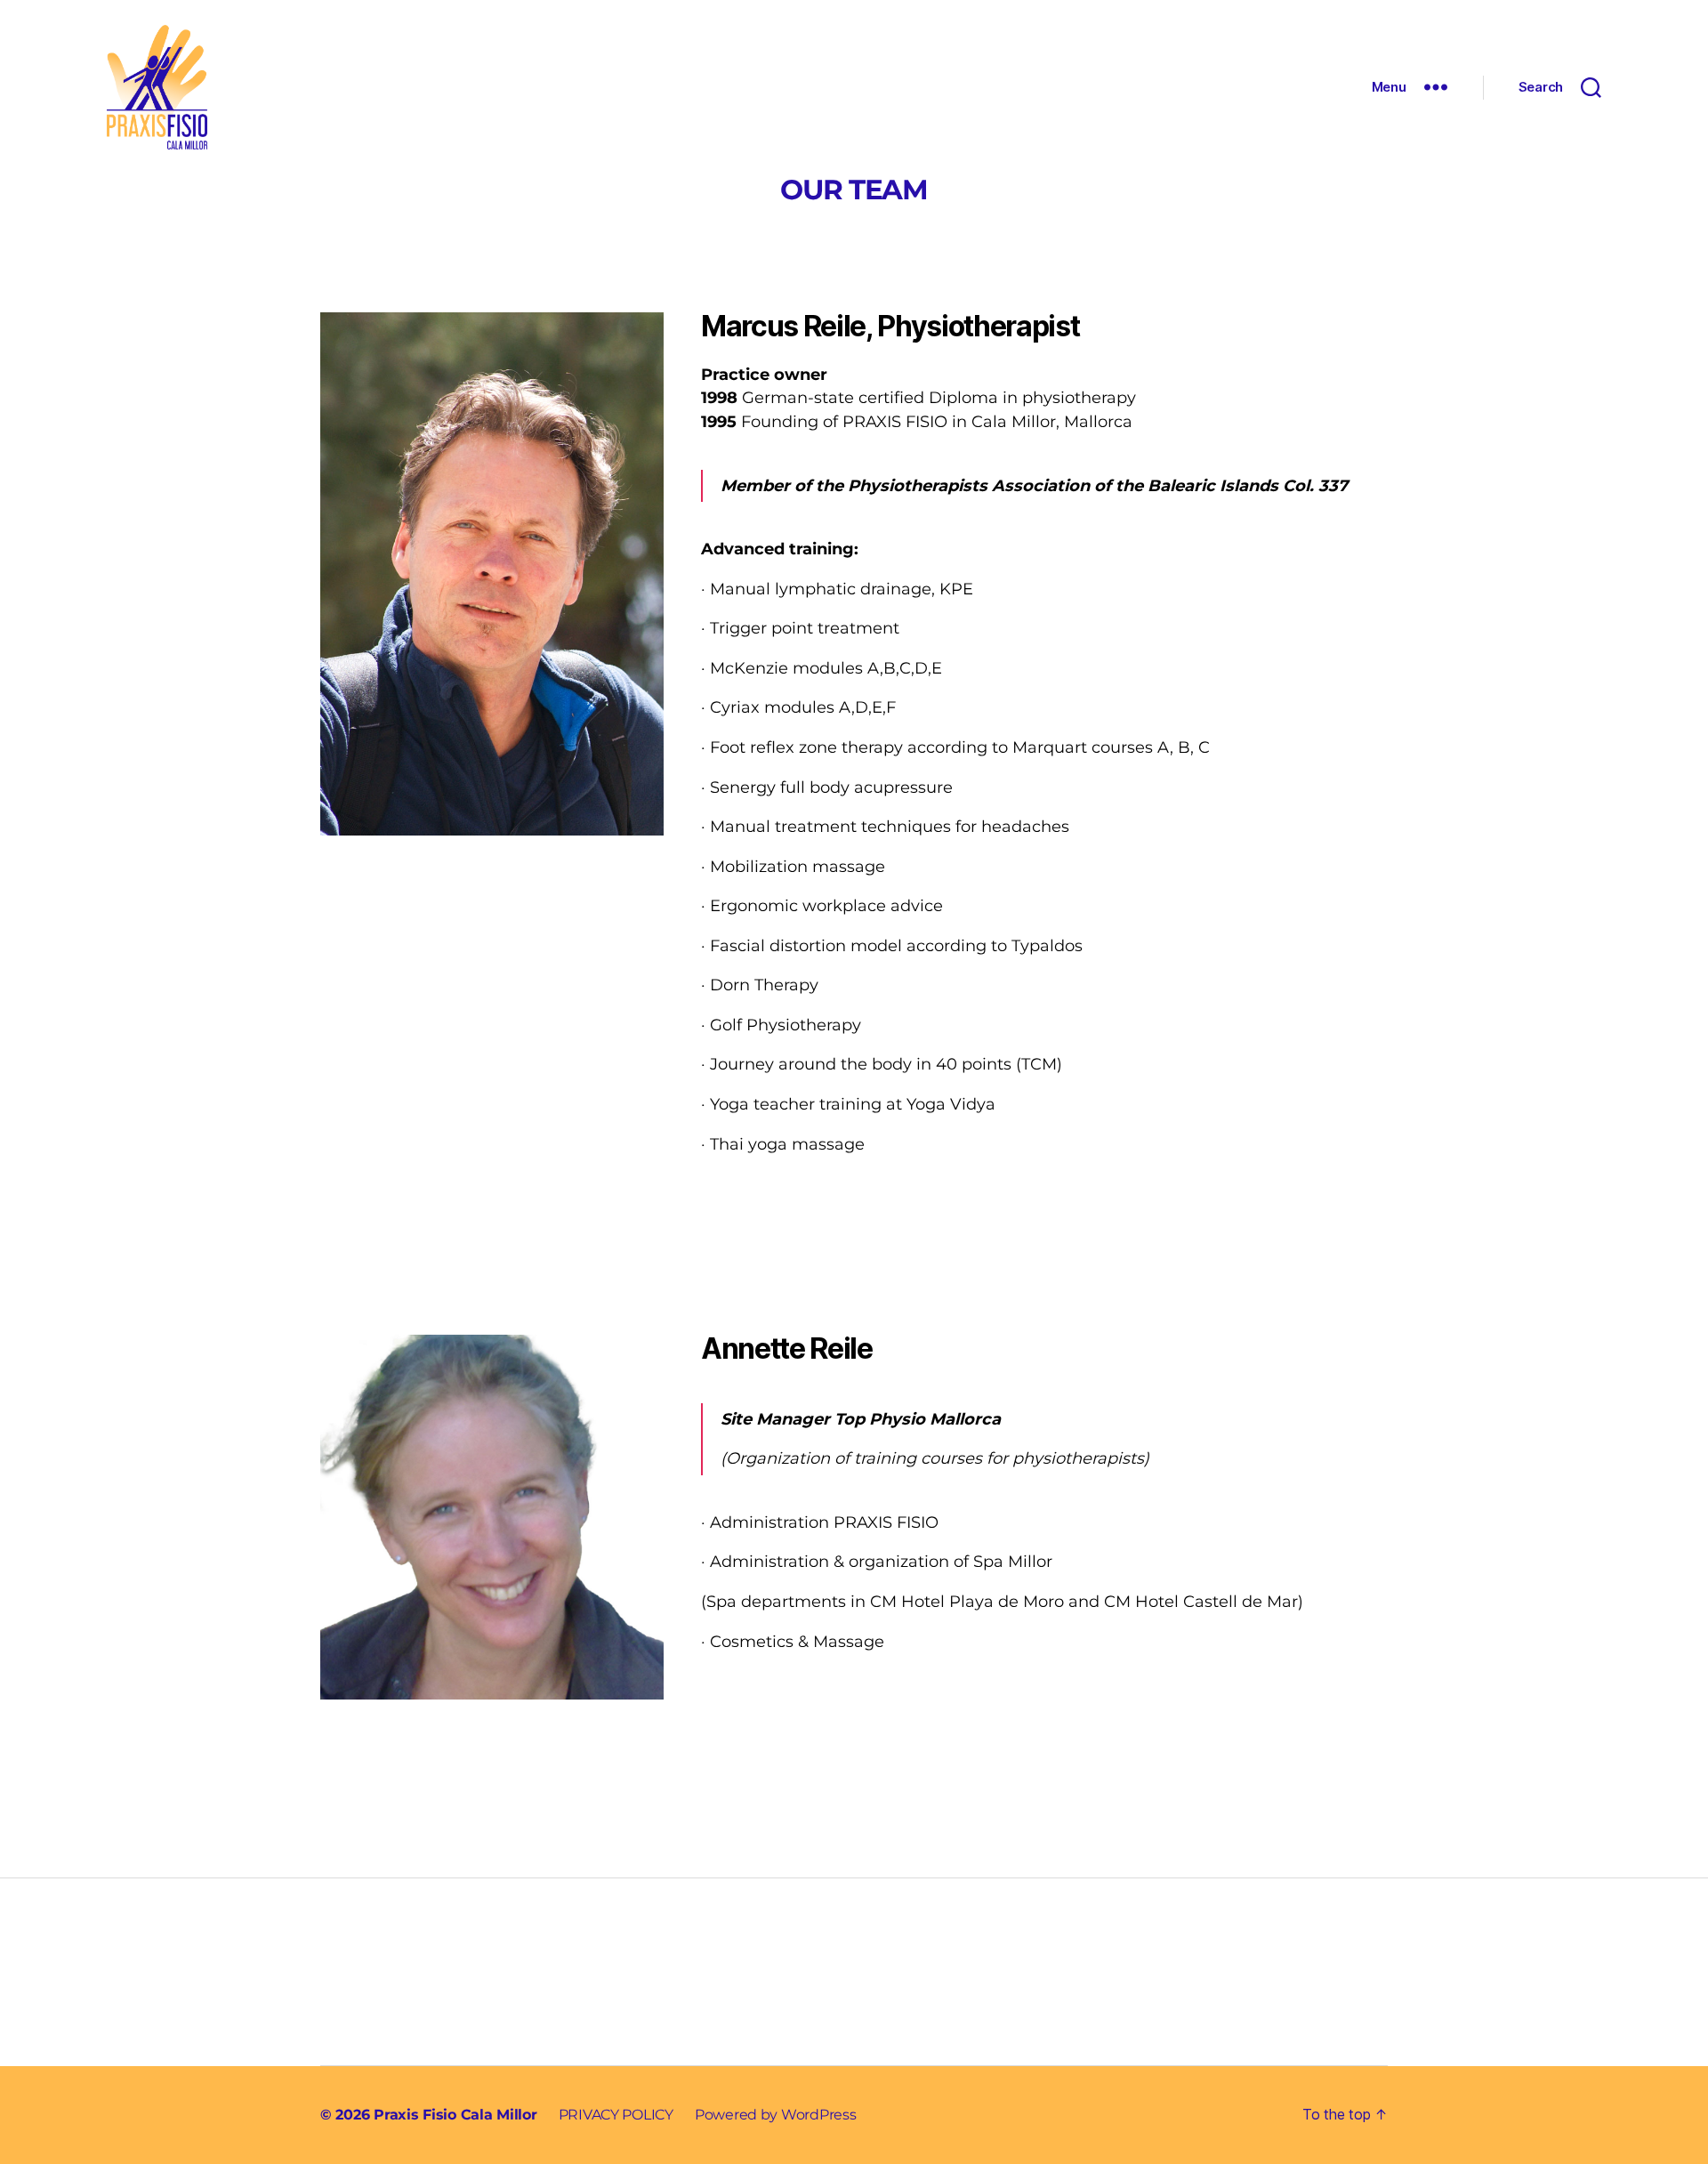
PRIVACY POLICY (616, 2115)
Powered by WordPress (776, 2115)
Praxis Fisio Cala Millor (455, 2115)
